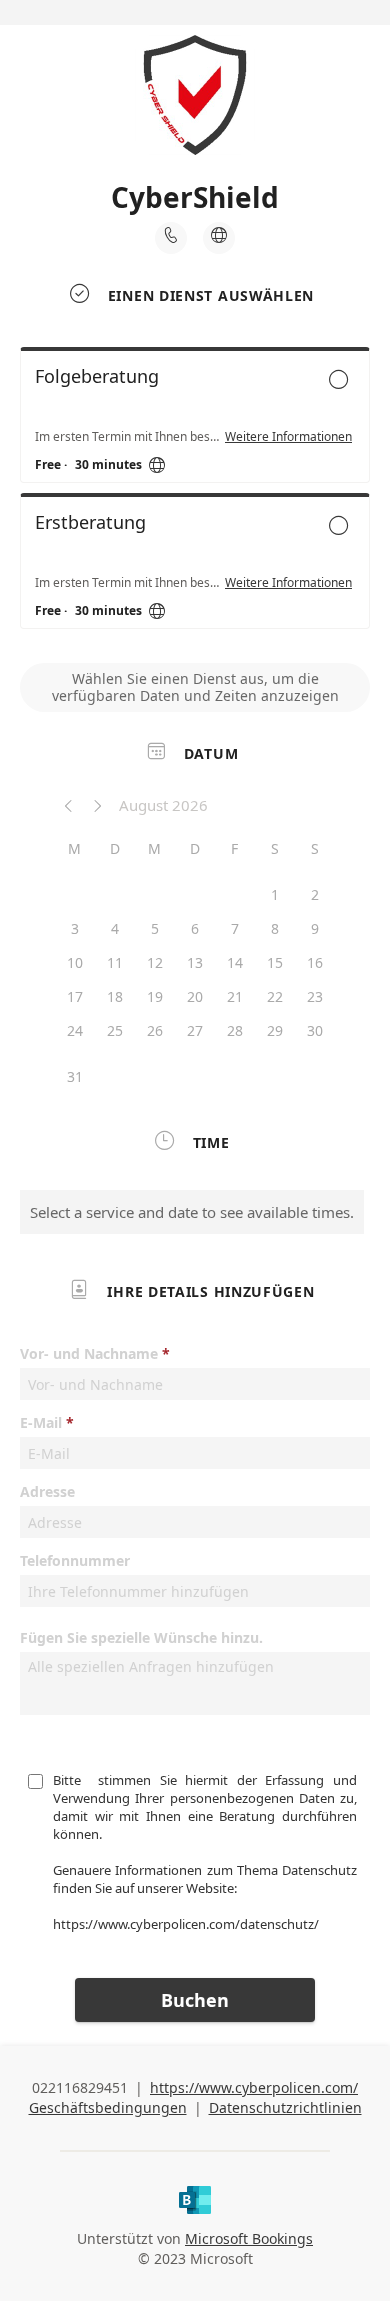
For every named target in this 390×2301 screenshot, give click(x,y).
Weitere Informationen (288, 437)
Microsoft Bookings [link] (249, 2238)
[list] (195, 493)
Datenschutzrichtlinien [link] (285, 2107)
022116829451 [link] (80, 2087)
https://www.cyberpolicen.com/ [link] (254, 2087)
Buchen (195, 2000)
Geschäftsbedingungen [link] (108, 2107)
